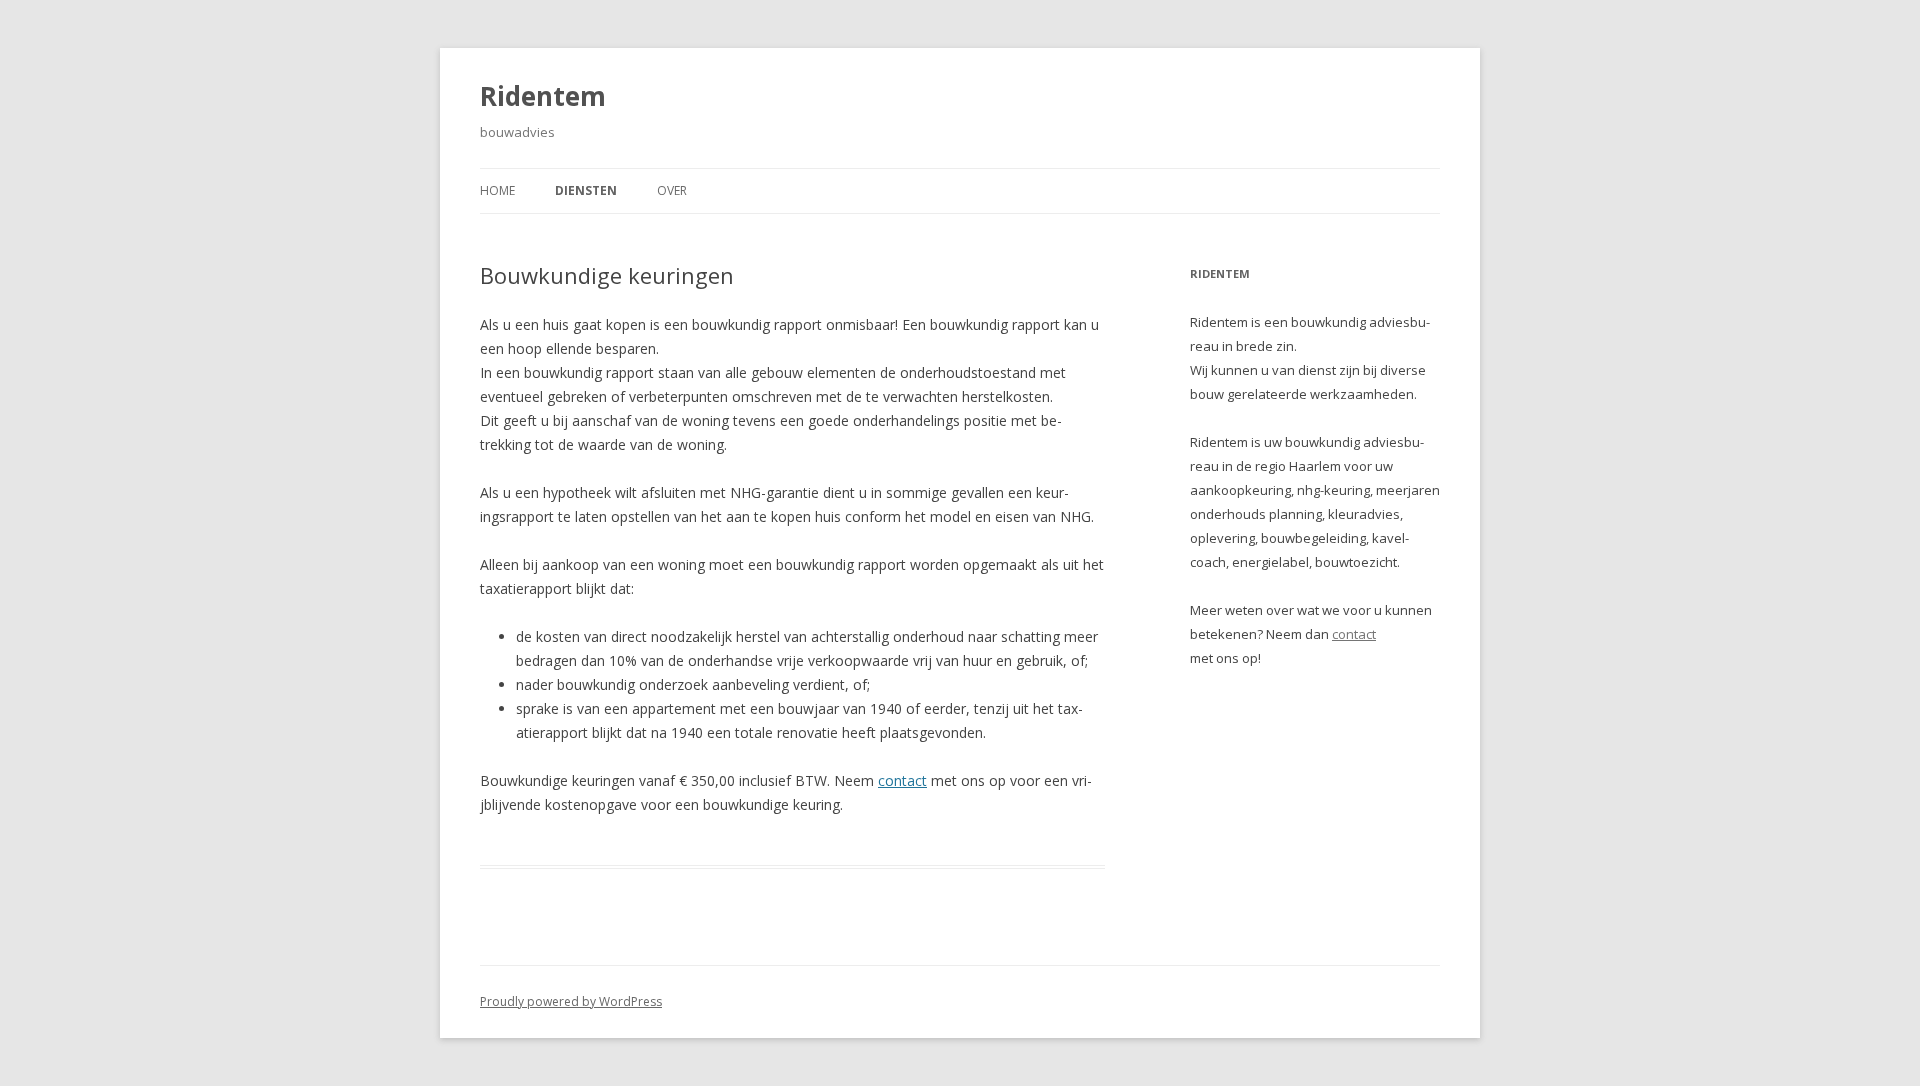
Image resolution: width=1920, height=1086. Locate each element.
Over (672, 190)
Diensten (586, 190)
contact (902, 780)
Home (497, 190)
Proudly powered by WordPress (571, 1001)
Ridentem (543, 96)
